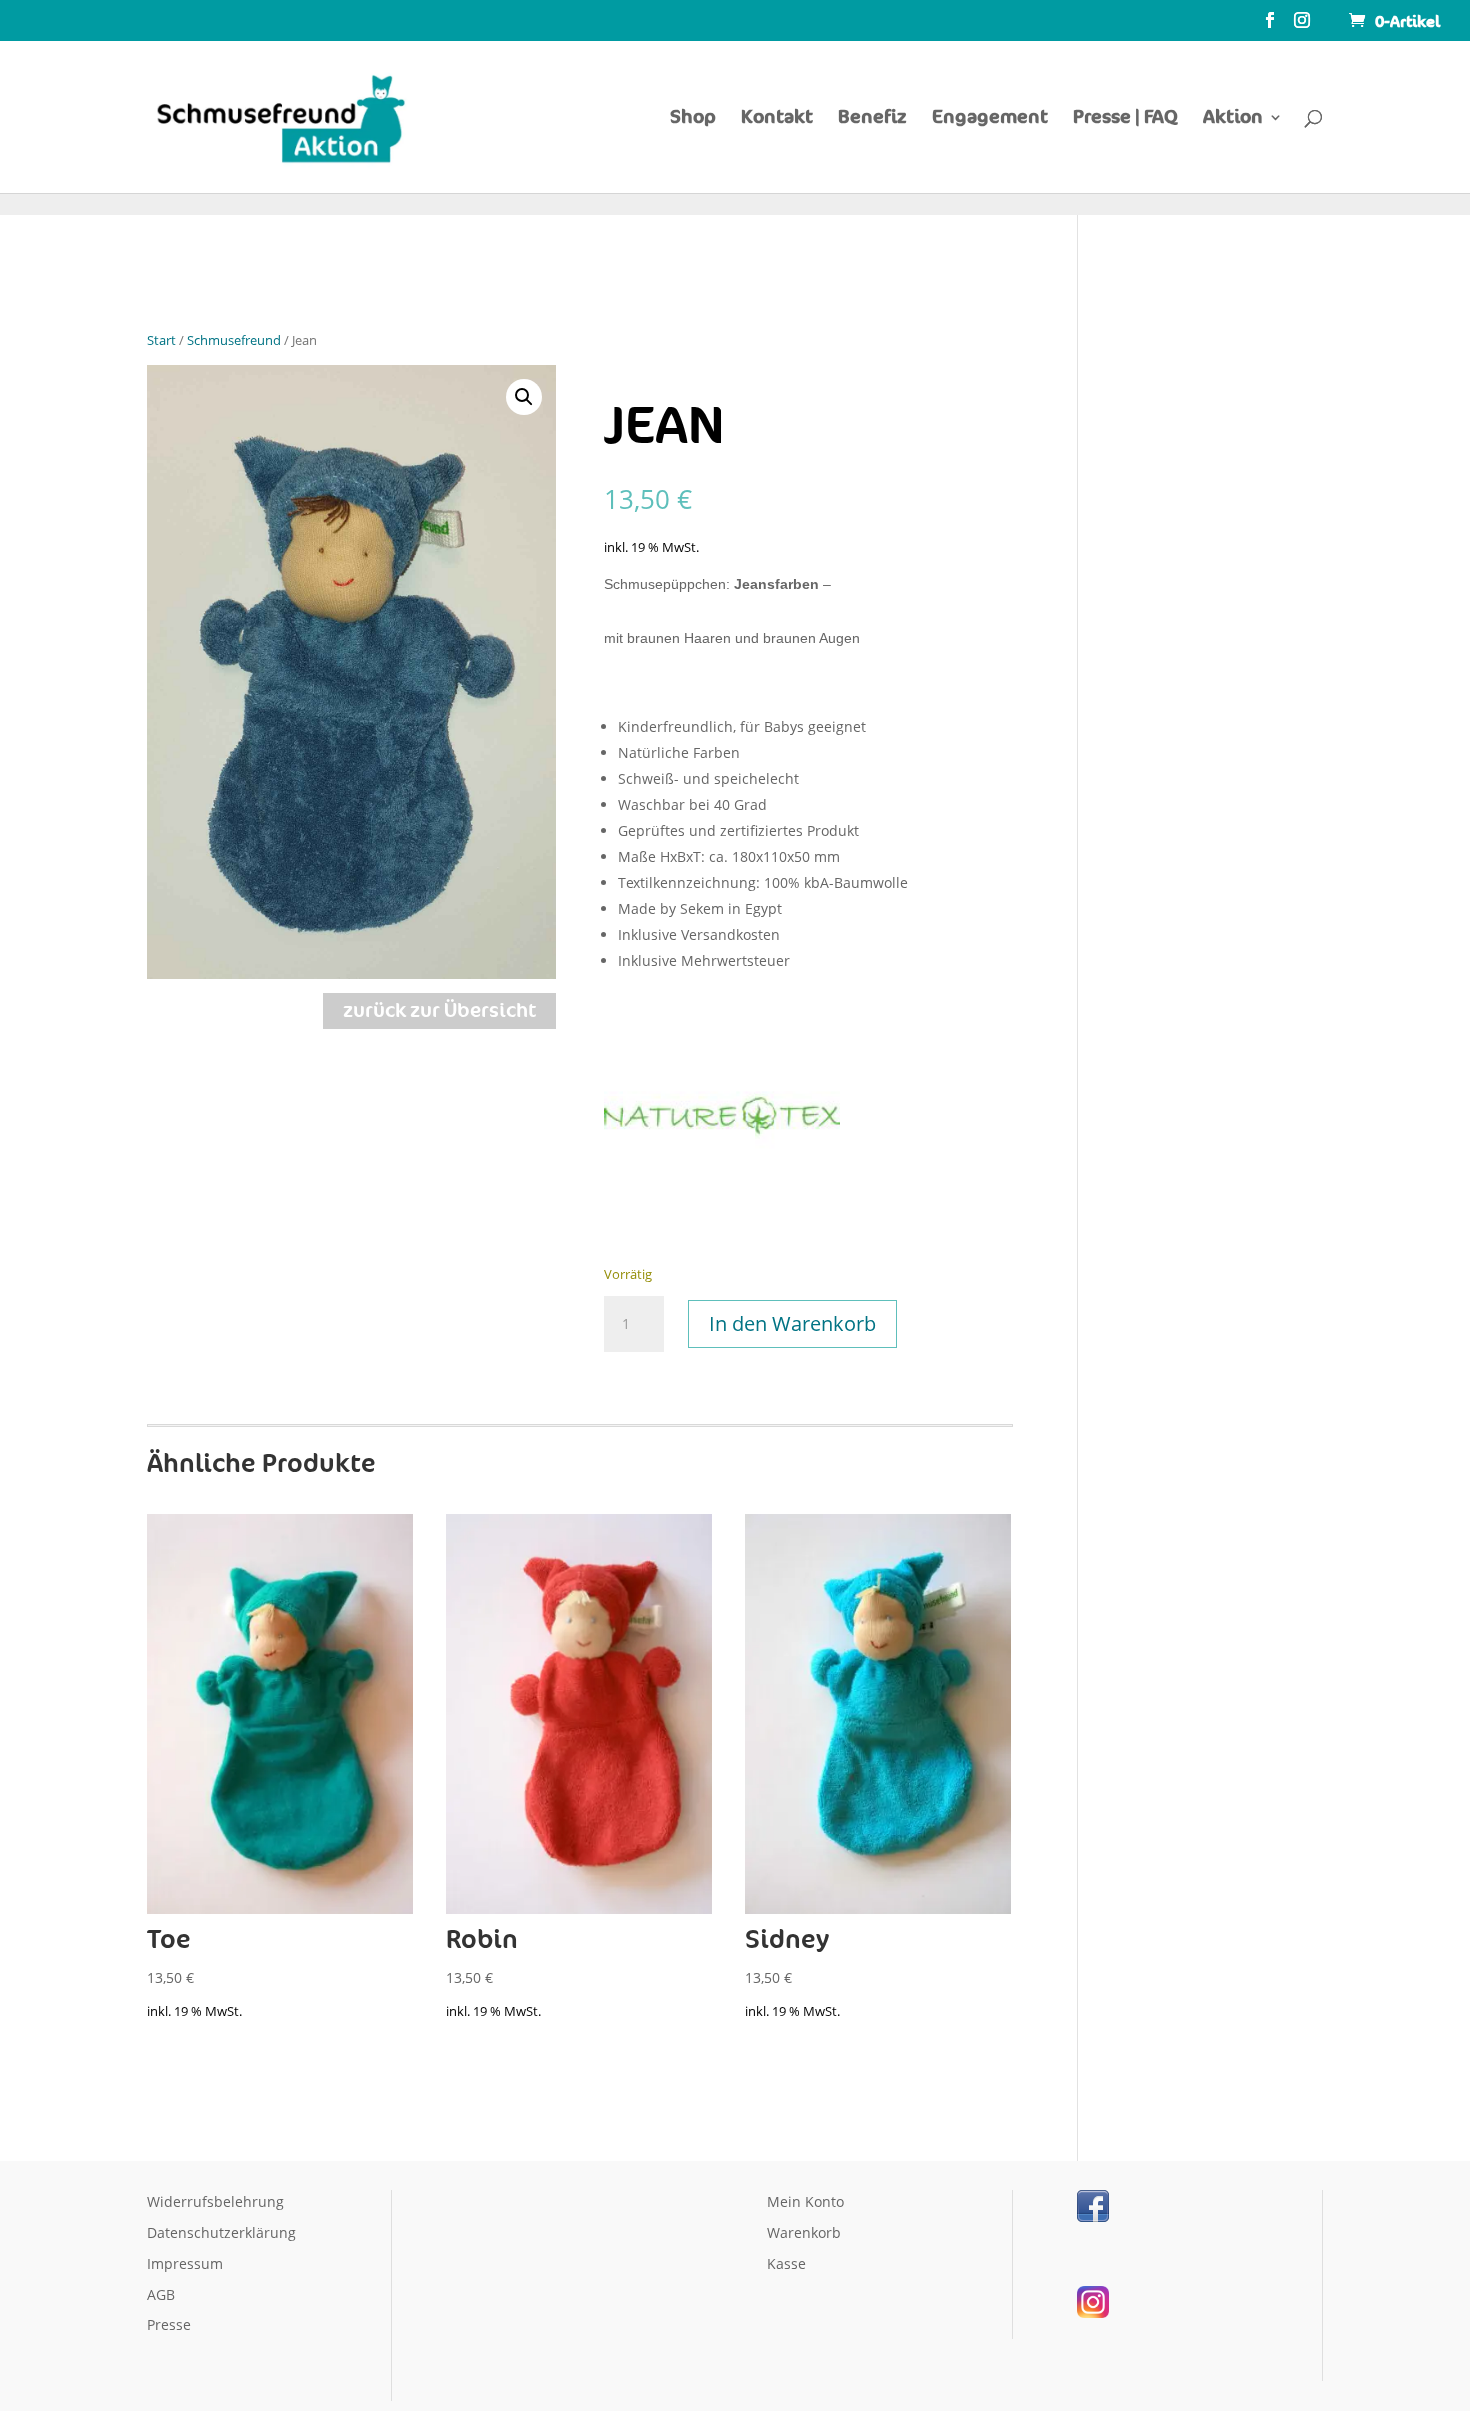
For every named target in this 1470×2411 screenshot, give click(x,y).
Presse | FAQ (1125, 118)
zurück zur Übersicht (439, 1011)
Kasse (786, 2263)
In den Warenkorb (792, 1323)
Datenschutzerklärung (221, 2232)
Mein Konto (805, 2201)
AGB (161, 2294)
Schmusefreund (234, 340)
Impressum (185, 2263)
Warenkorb (804, 2232)
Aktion (1233, 118)
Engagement (990, 118)
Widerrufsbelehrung (215, 2201)
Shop (693, 118)
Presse (169, 2324)
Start (161, 340)
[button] (524, 397)
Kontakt (777, 118)
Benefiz (872, 118)
